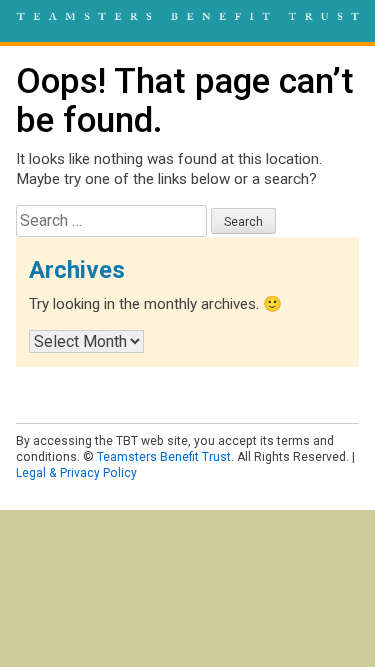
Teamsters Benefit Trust (164, 457)
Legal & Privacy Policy (76, 473)
